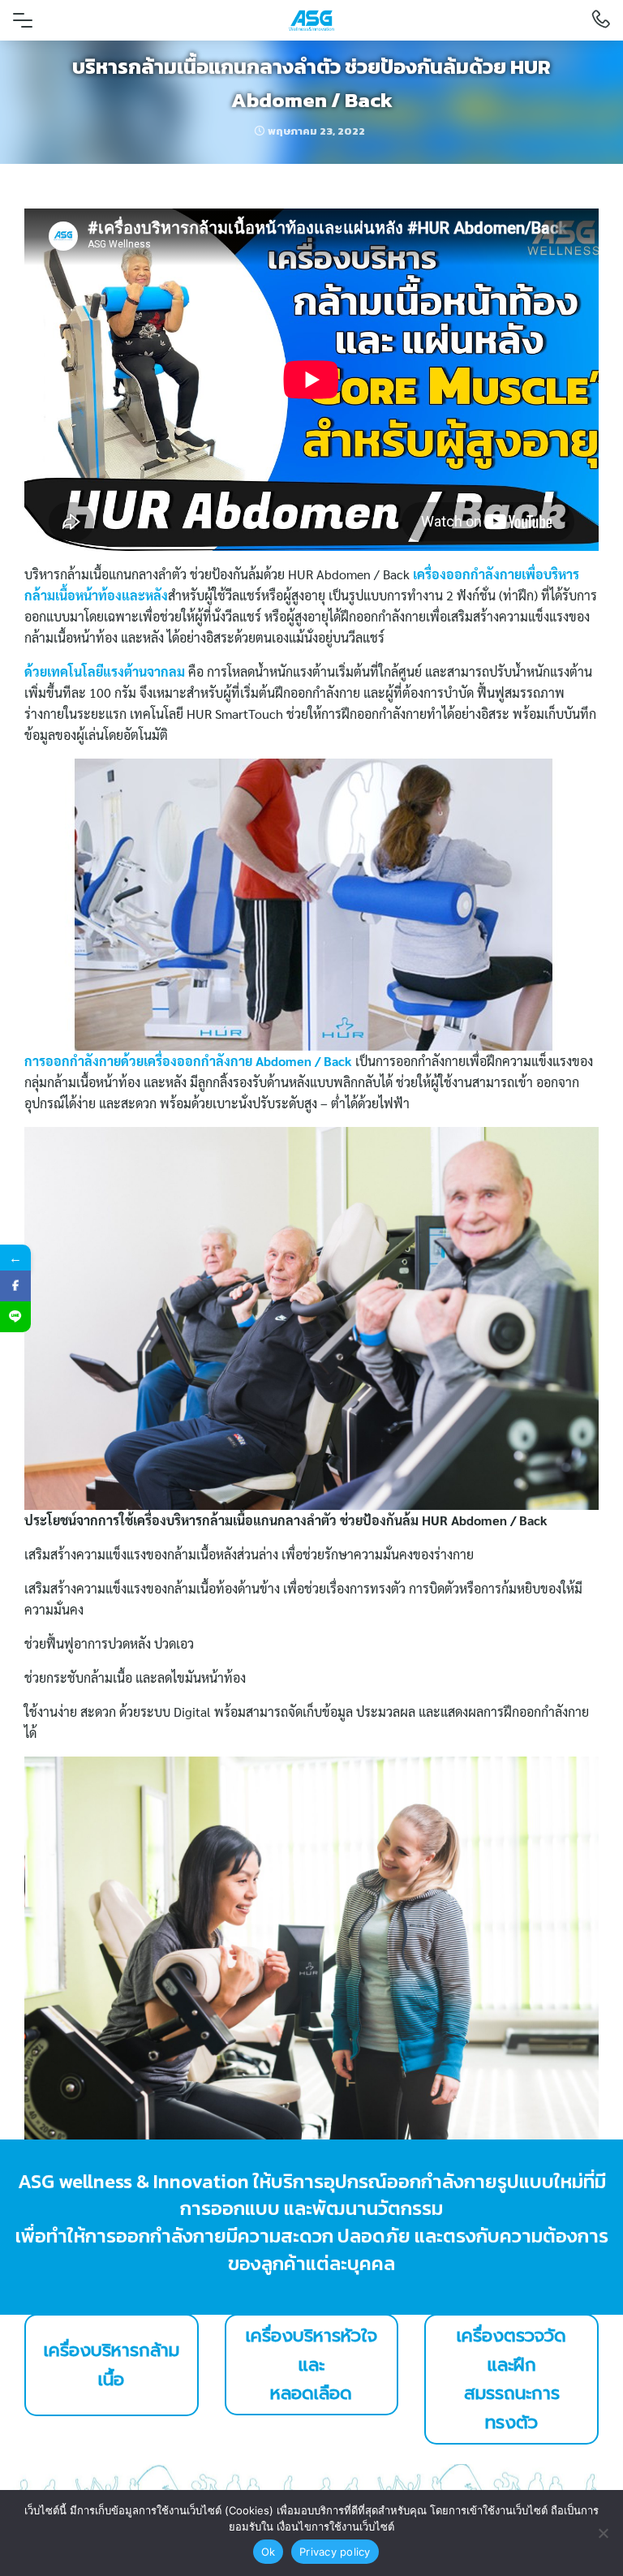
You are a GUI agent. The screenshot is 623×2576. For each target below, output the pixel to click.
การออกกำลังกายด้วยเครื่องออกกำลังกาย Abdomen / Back (190, 1061)
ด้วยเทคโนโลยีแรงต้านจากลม (105, 671)
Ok (269, 2552)
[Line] (15, 1317)
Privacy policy (335, 2552)
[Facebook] (15, 1286)
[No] (603, 2533)
